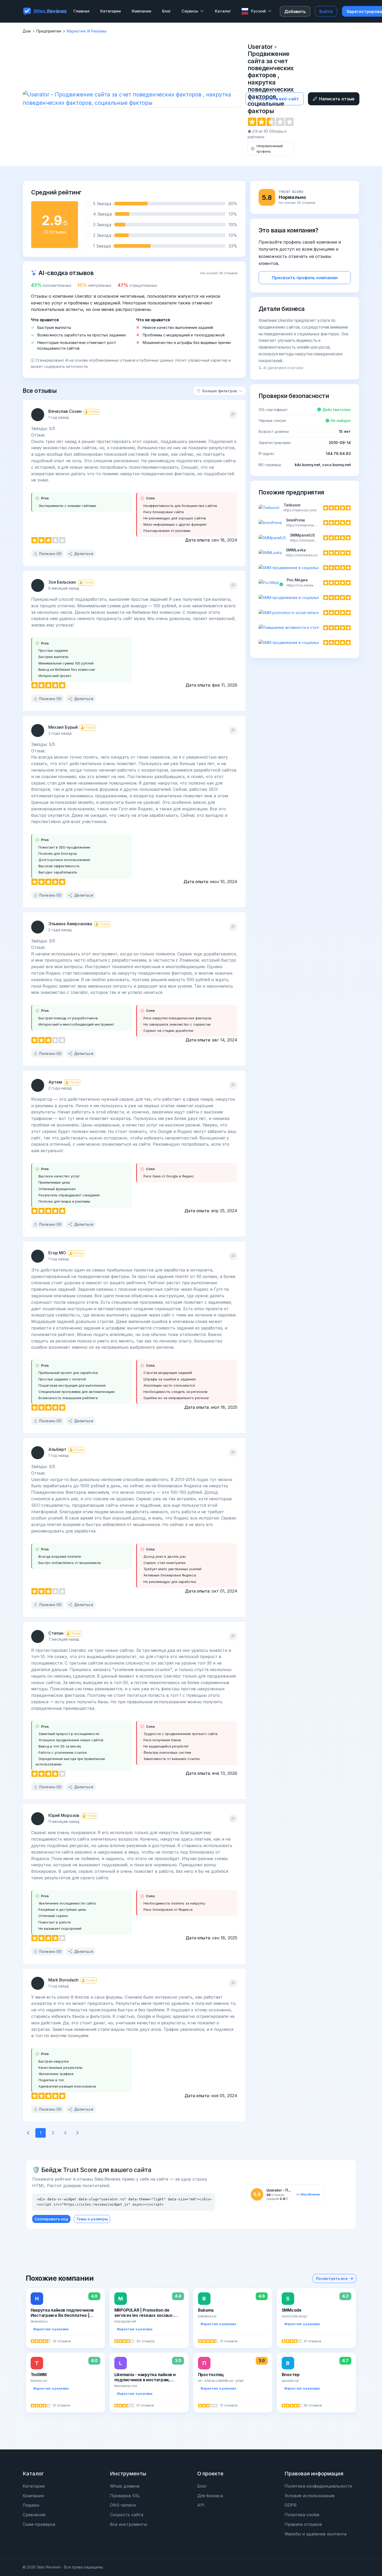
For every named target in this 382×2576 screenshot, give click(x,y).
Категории (34, 2486)
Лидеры (31, 2505)
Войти (326, 11)
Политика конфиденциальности (318, 2486)
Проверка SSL (125, 2496)
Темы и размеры (92, 2219)
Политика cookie (302, 2515)
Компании (33, 2496)
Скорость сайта (127, 2515)
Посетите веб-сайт (278, 99)
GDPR (291, 2505)
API (201, 2505)
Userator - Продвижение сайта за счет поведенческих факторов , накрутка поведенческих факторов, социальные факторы (271, 79)
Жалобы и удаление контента (315, 2534)
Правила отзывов (303, 2524)
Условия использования (309, 2496)
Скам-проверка (39, 2524)
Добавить (295, 11)
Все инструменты (129, 2524)
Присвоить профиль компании (305, 278)
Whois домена (125, 2486)
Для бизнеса (210, 2496)
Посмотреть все (332, 2278)
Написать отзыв (337, 99)
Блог (202, 2486)
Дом (27, 31)
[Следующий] (77, 2133)
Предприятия (49, 31)
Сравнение (34, 2515)
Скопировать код (51, 2219)
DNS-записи (123, 2505)
